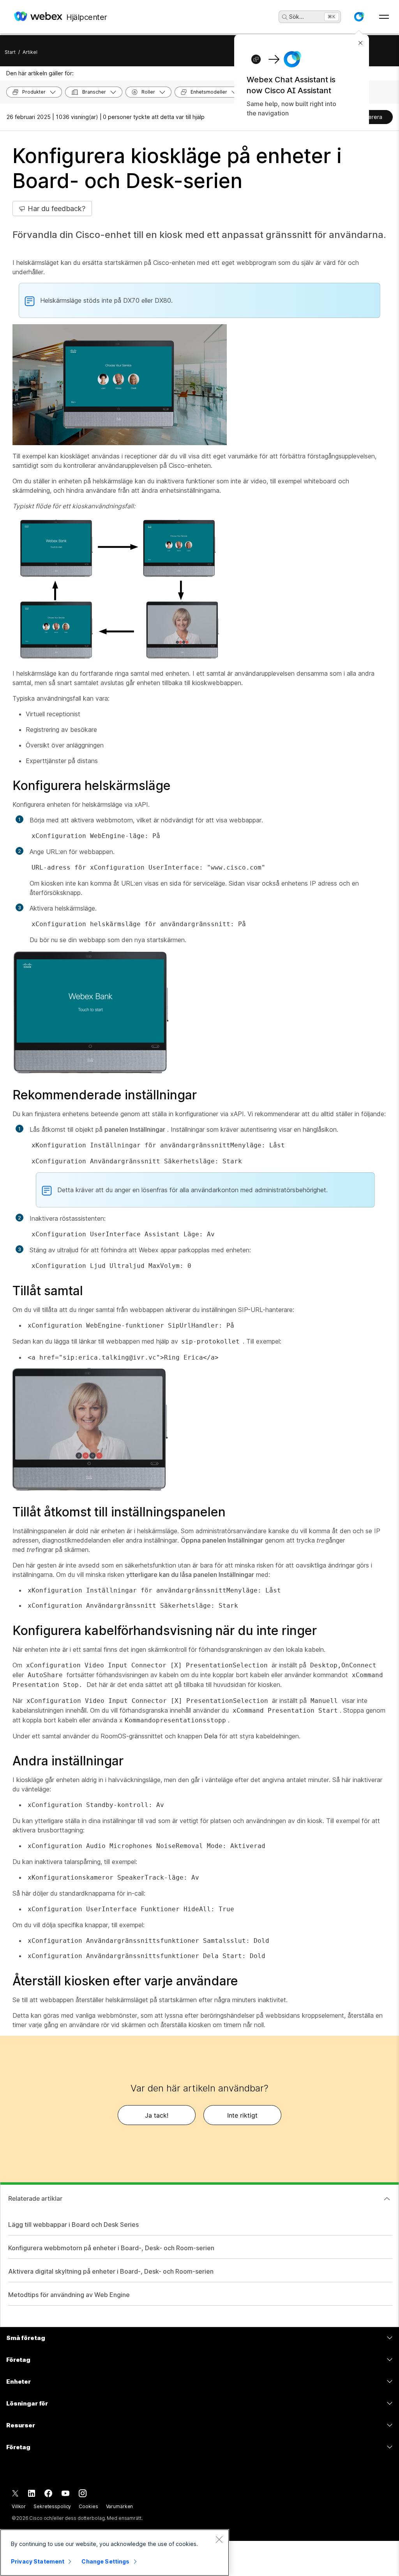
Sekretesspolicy (52, 2506)
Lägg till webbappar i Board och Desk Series (73, 2224)
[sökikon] (285, 17)
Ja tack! (157, 2115)
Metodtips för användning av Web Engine (69, 2295)
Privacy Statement (38, 2561)
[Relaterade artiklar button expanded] (387, 2199)
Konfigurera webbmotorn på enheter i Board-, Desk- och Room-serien (111, 2248)
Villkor (19, 2506)
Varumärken (120, 2506)
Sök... (297, 17)
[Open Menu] (384, 17)
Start (10, 52)
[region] (115, 2553)
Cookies (88, 2506)
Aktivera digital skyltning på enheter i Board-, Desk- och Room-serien (111, 2271)
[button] (359, 17)
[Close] (219, 2539)
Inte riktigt (242, 2115)
